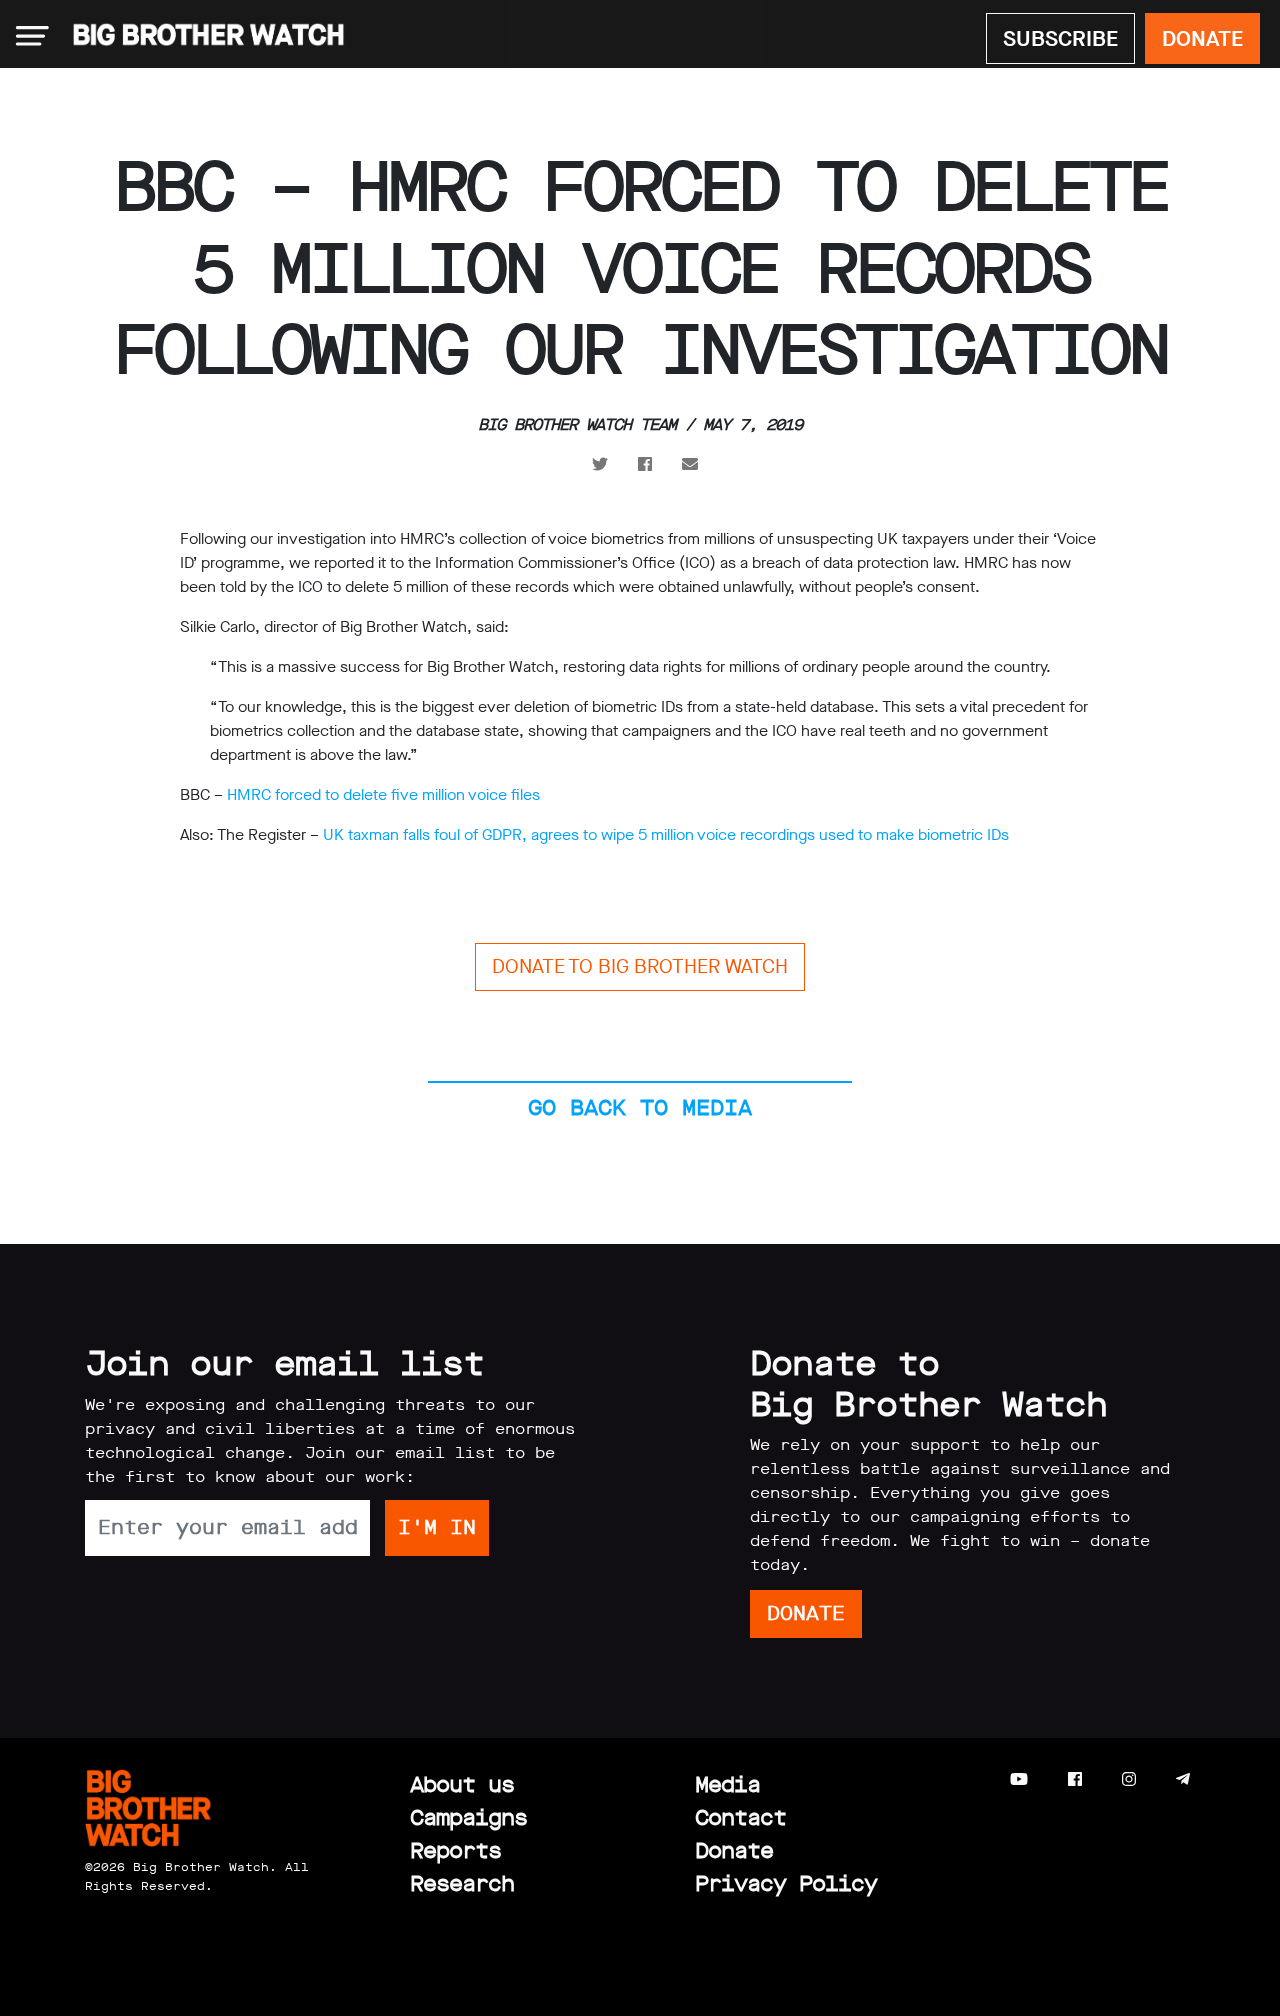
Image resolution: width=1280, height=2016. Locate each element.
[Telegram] (1183, 1779)
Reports (455, 1850)
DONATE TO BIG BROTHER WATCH (640, 966)
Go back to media (640, 1107)
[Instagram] (1129, 1779)
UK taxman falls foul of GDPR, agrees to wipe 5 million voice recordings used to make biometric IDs (666, 834)
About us (462, 1784)
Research (462, 1883)
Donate (734, 1850)
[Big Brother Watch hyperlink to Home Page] (202, 36)
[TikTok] (1222, 1779)
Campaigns (468, 1817)
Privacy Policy (786, 1883)
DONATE (1202, 38)
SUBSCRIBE (1060, 38)
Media (727, 1784)
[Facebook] (1075, 1779)
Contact (740, 1817)
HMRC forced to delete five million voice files (383, 794)
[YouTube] (1019, 1779)
